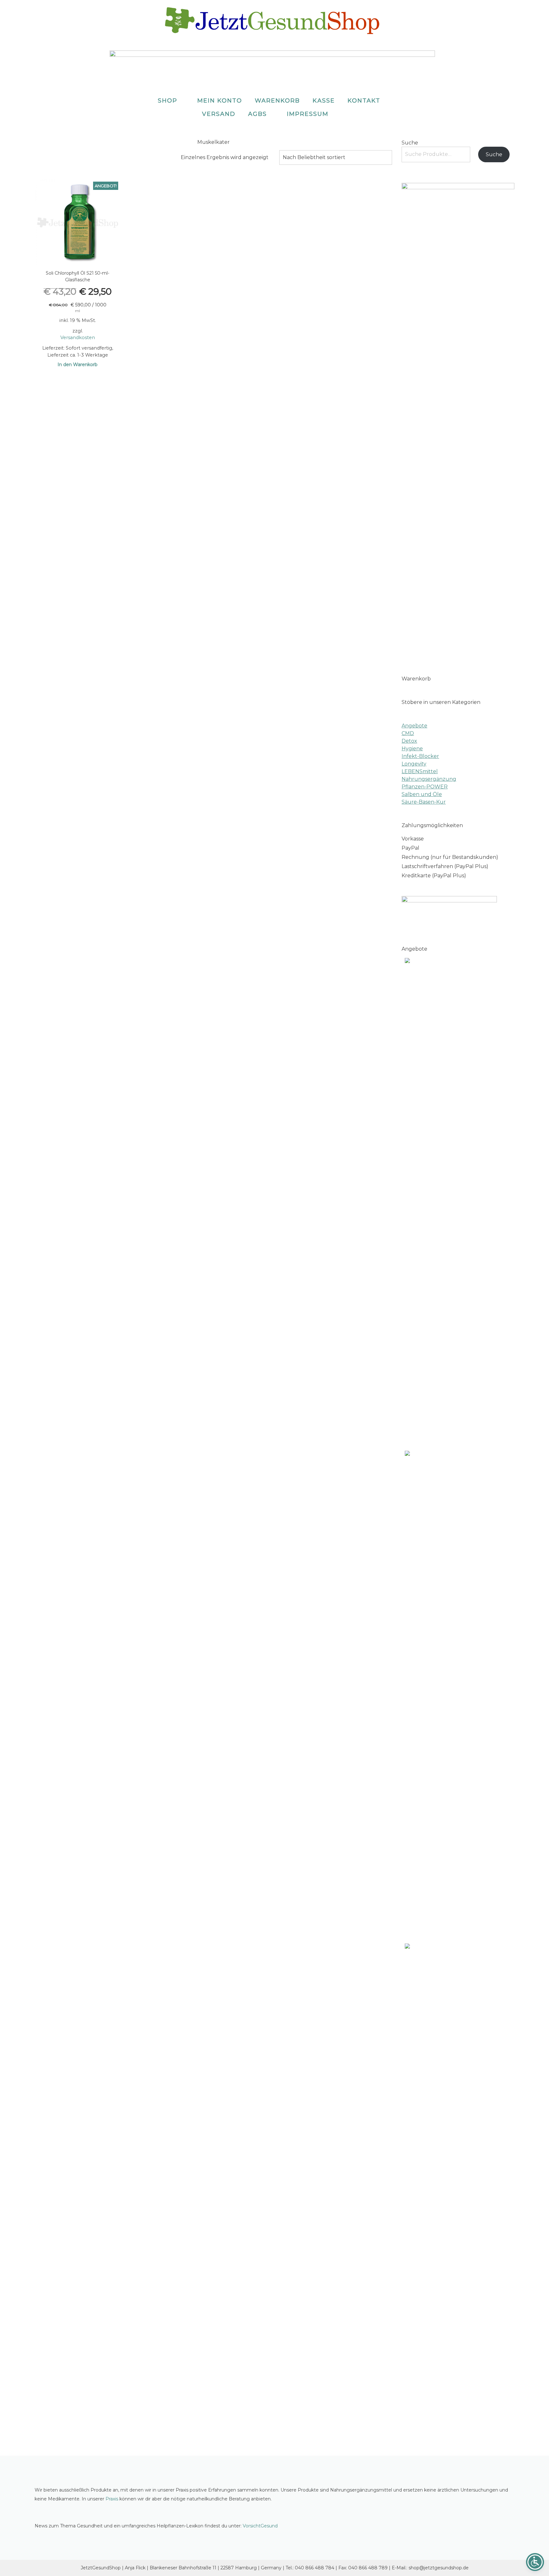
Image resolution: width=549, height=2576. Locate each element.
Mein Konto (220, 101)
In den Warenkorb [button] (78, 365)
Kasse (324, 101)
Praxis (112, 2499)
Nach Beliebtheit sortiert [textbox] (314, 157)
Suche (410, 143)
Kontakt (364, 101)
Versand (219, 114)
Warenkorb (277, 101)
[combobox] (336, 157)
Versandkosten (78, 338)
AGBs (258, 114)
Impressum (308, 114)
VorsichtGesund (260, 2526)
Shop (168, 101)
